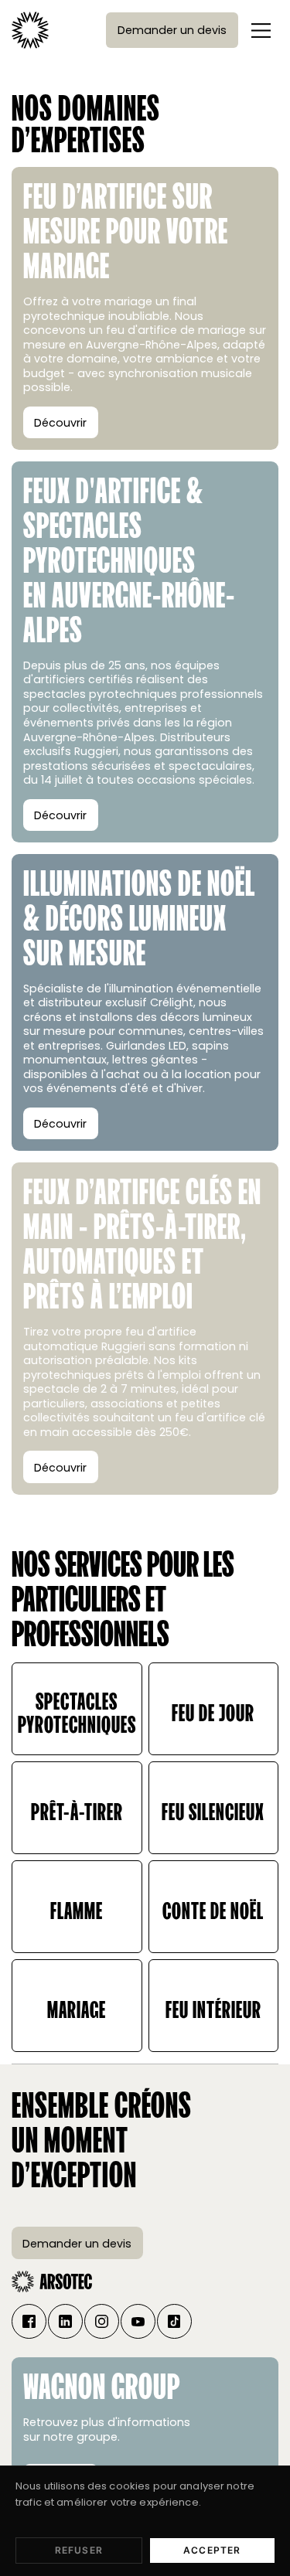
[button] (261, 30)
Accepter (212, 2550)
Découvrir (60, 423)
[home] (30, 30)
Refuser (79, 2550)
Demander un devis (172, 30)
